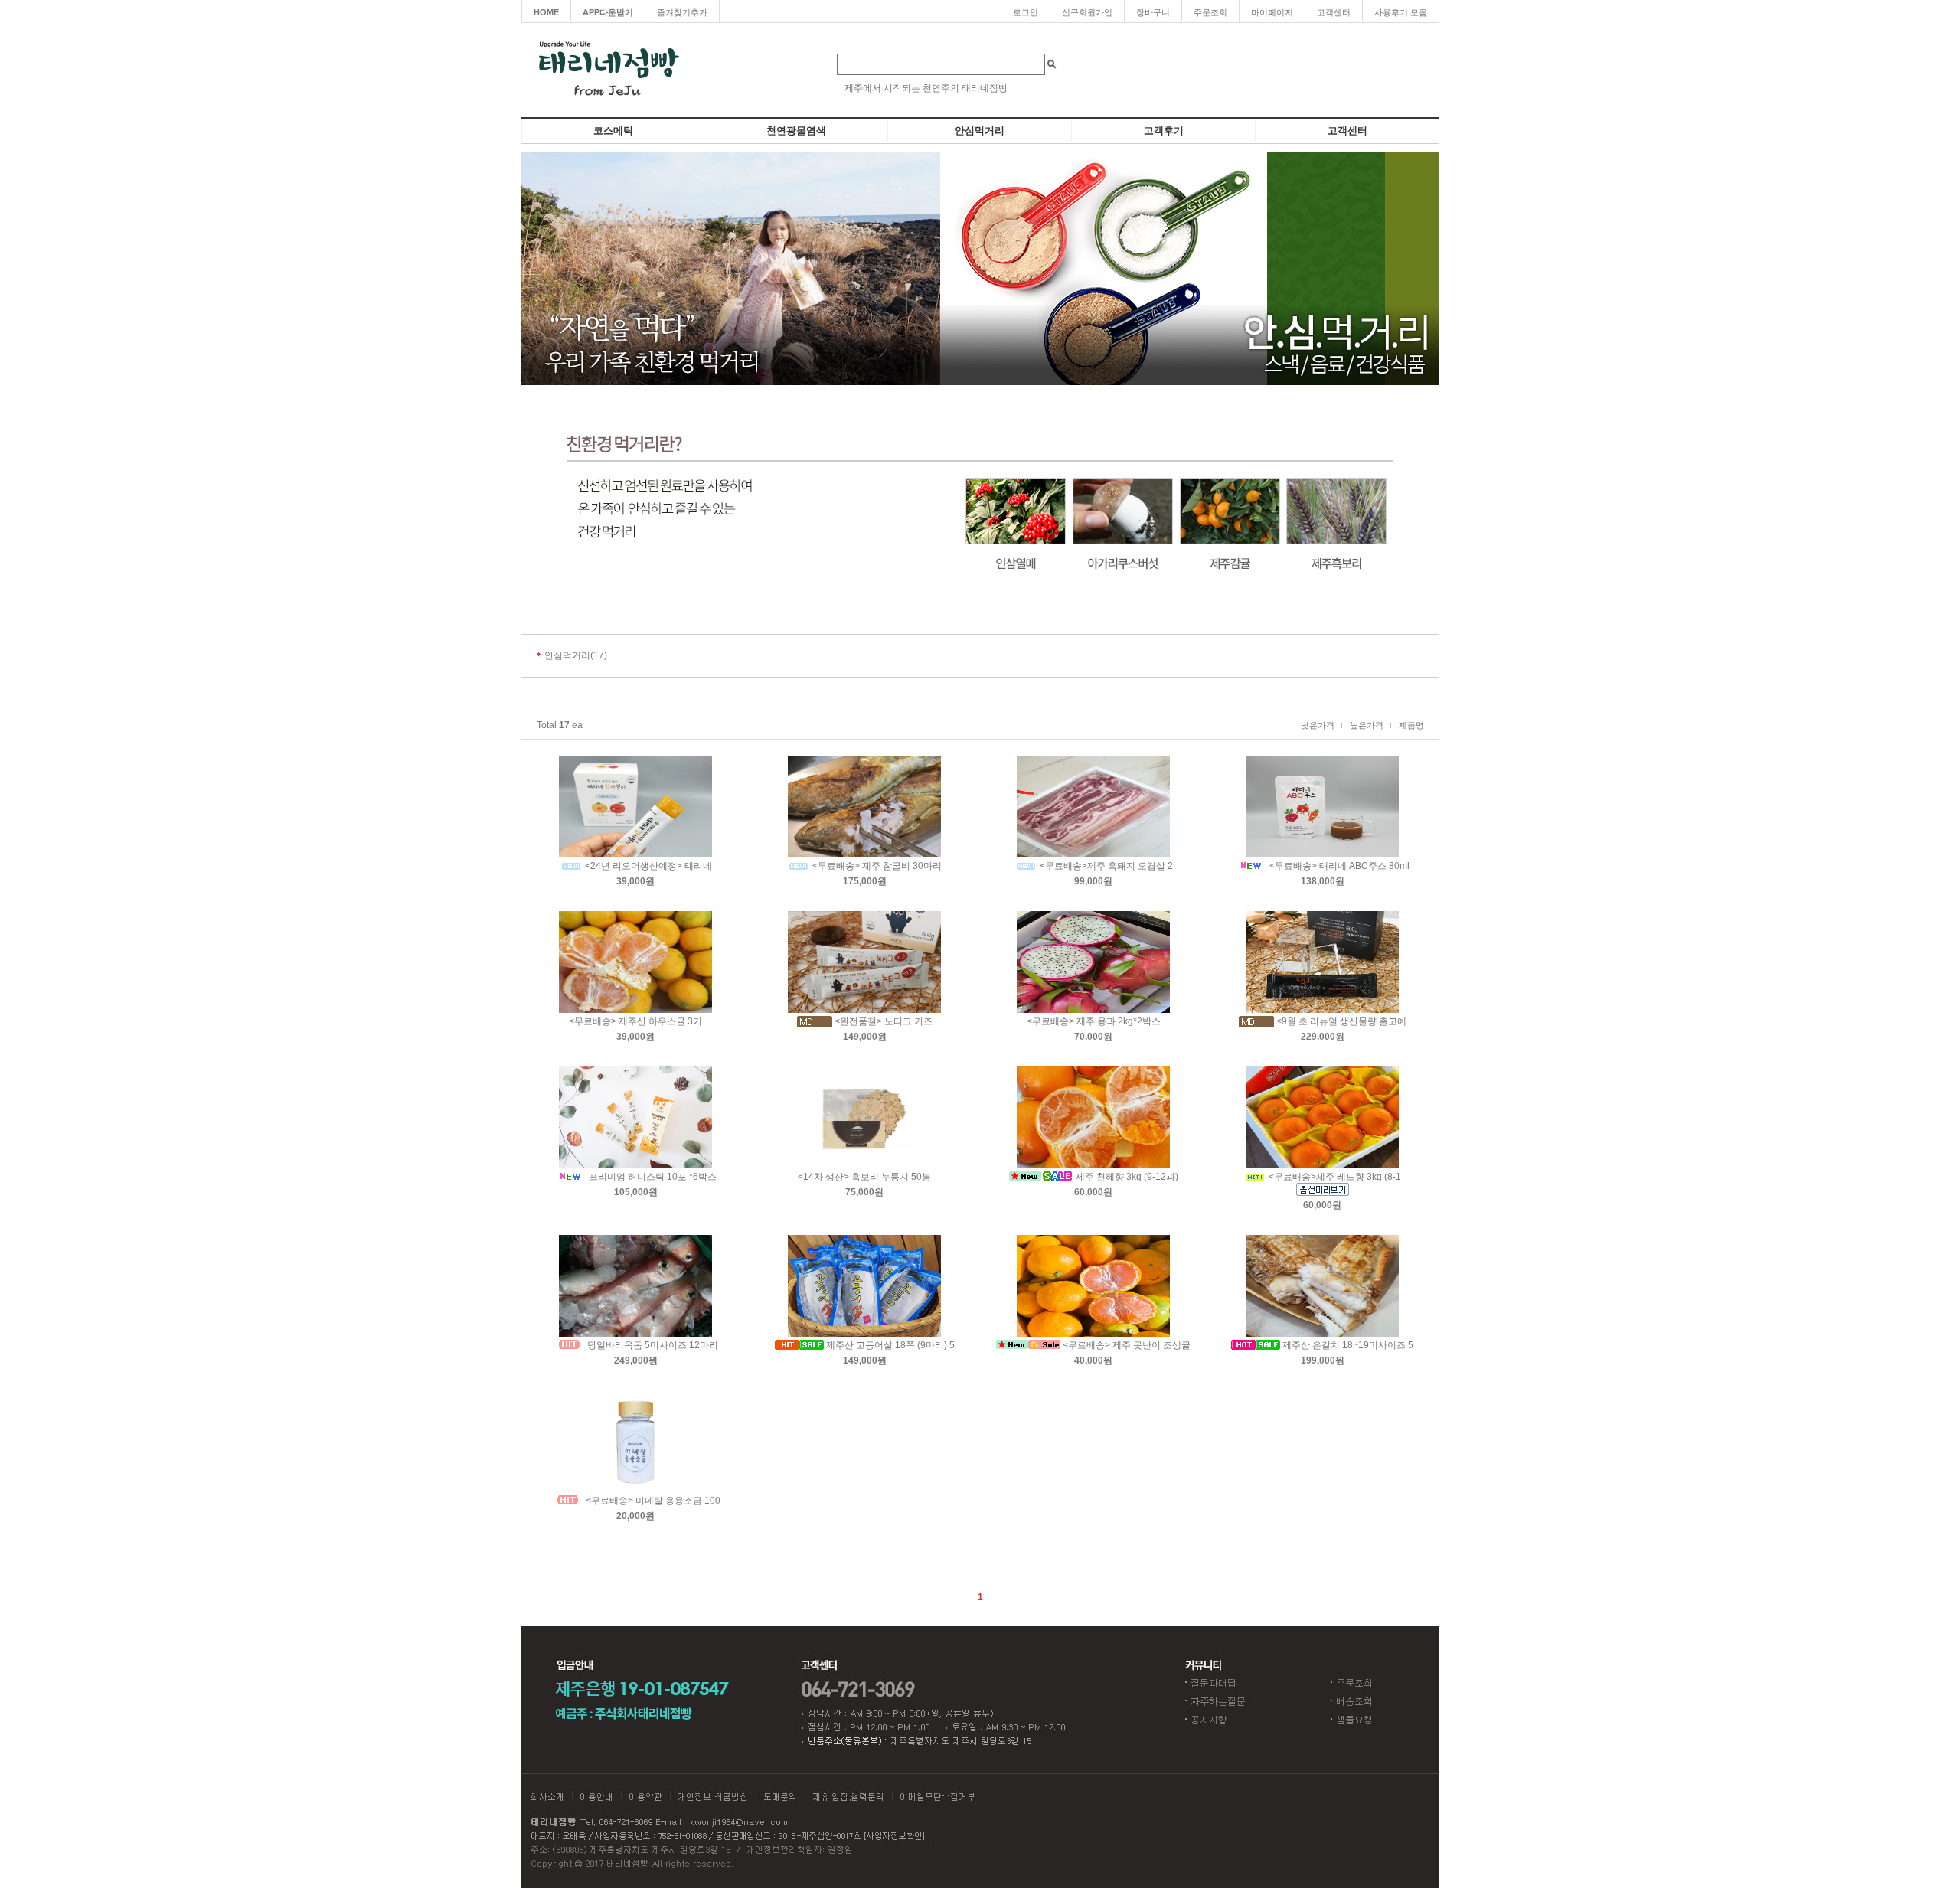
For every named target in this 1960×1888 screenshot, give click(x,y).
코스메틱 (613, 131)
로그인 (1026, 12)
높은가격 (1367, 725)
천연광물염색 (796, 131)
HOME (546, 12)
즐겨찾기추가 (682, 12)
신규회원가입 (1087, 12)
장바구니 (1153, 12)
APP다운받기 (608, 12)
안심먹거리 (980, 131)
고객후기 (1164, 131)
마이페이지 (1272, 12)
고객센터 (1334, 12)
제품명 (1411, 725)
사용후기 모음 (1401, 12)
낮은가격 (1318, 725)
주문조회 (1210, 12)
